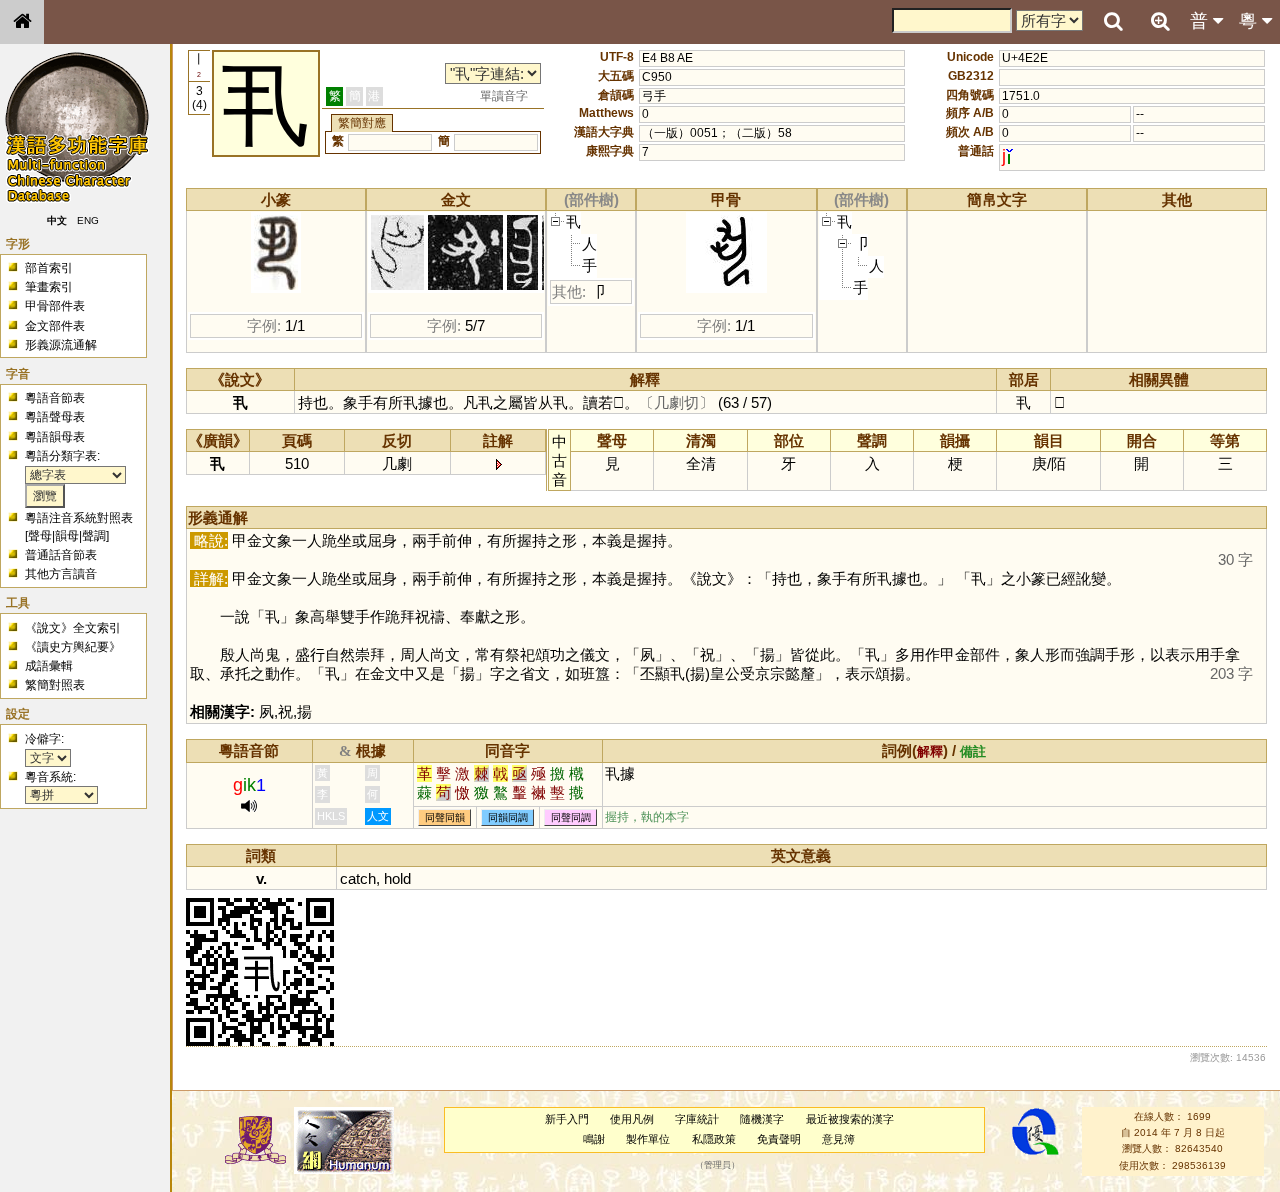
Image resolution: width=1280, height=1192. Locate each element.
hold (397, 878)
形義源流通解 (61, 345)
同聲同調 (571, 817)
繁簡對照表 (55, 685)
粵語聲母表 (55, 417)
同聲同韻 (445, 817)
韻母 (67, 536)
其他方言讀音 (61, 574)
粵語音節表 (55, 398)
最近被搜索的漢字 (850, 1119)
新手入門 (567, 1119)
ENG (88, 220)
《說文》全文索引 (73, 628)
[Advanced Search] (1160, 21)
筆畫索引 (49, 287)
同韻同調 (508, 817)
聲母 (40, 536)
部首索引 (49, 268)
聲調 (94, 536)
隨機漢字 (762, 1119)
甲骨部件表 (55, 306)
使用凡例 (632, 1119)
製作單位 (648, 1139)
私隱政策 (714, 1139)
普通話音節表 (61, 555)
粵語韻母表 (55, 437)
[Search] (1113, 22)
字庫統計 (697, 1119)
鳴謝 (594, 1139)
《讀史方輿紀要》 (73, 647)
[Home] (22, 22)
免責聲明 (779, 1139)
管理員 (717, 1165)
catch (358, 878)
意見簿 (838, 1139)
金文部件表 (55, 326)
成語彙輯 (49, 666)
